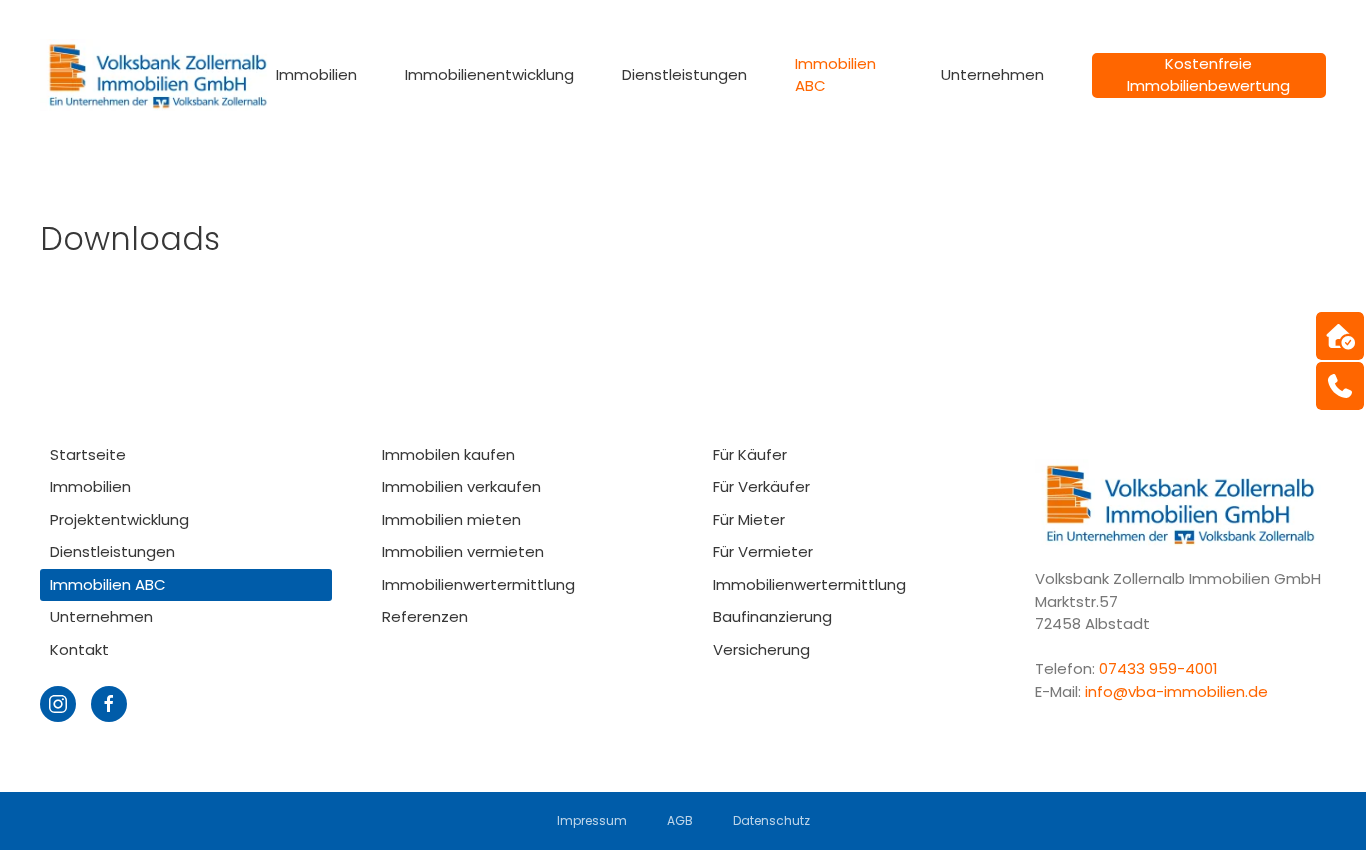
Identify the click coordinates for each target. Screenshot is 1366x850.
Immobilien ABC (835, 75)
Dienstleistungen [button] (684, 74)
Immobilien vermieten (463, 551)
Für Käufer (750, 454)
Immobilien (90, 486)
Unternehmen (101, 616)
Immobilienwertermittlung (478, 584)
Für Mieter (749, 519)
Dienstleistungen (112, 551)
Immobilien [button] (316, 74)
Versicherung (761, 649)
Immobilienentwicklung (489, 74)
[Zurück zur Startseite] (158, 75)
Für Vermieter (763, 551)
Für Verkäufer (761, 486)
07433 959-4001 (1160, 668)
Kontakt (79, 649)
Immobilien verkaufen (461, 486)
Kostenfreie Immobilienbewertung (1208, 75)
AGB (680, 820)
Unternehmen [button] (992, 74)
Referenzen (425, 616)
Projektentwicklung (119, 519)
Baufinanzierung (772, 616)
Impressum (592, 820)
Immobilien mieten (451, 519)
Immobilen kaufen (448, 454)
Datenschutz (771, 820)
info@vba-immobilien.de (1176, 691)
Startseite (88, 454)
